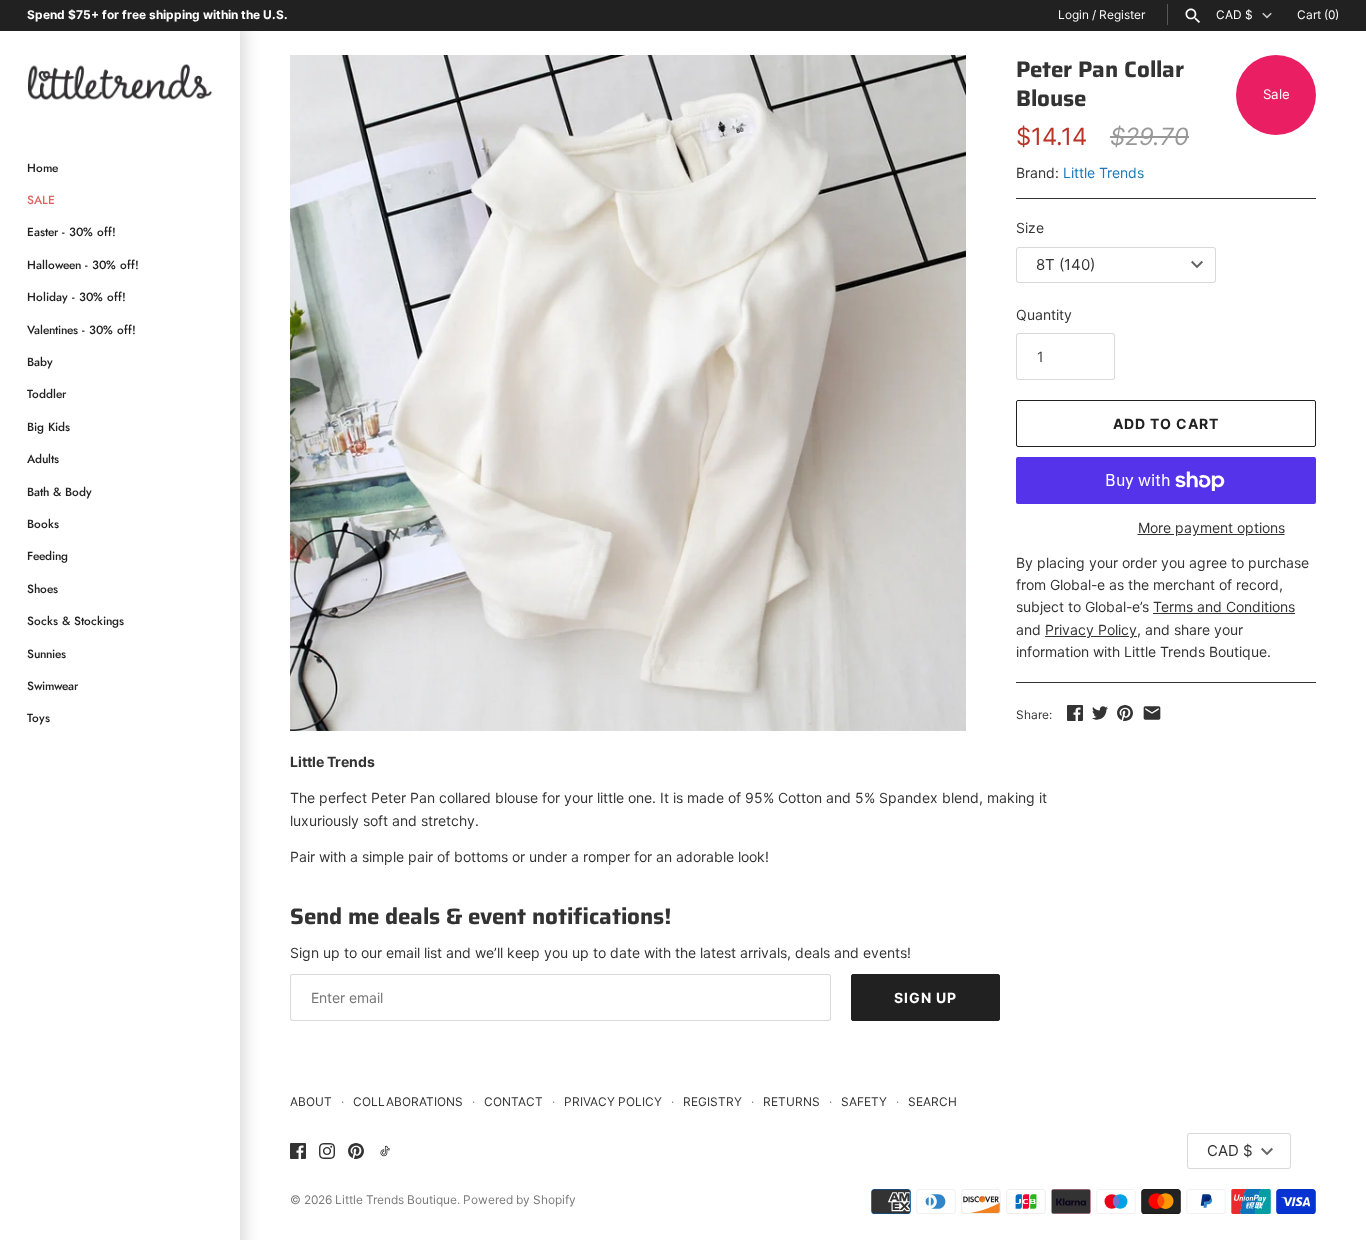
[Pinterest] (356, 1152)
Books (43, 523)
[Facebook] (298, 1152)
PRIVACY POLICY (613, 1101)
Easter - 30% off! (71, 231)
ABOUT (311, 1101)
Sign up (925, 997)
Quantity (1044, 314)
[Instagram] (327, 1152)
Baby (40, 361)
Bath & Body (59, 491)
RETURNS (791, 1101)
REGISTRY (712, 1101)
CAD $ (1234, 15)
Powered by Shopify (519, 1199)
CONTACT (513, 1101)
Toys (38, 717)
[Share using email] (1152, 712)
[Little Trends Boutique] (120, 81)
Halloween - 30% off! (83, 264)
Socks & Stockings (75, 620)
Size (1030, 227)
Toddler (46, 393)
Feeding (47, 555)
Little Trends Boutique (396, 1199)
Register (1122, 14)
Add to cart (1166, 423)
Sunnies (46, 653)
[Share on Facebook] (1075, 712)
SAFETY (864, 1101)
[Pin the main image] (1125, 712)
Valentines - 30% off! (81, 329)
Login (1073, 14)
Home (42, 167)
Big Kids (48, 426)
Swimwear (52, 685)
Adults (43, 458)
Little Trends (1103, 172)
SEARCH (932, 1101)
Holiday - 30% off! (76, 296)
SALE (41, 199)
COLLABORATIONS (408, 1101)
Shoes (42, 588)
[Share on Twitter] (1100, 712)
